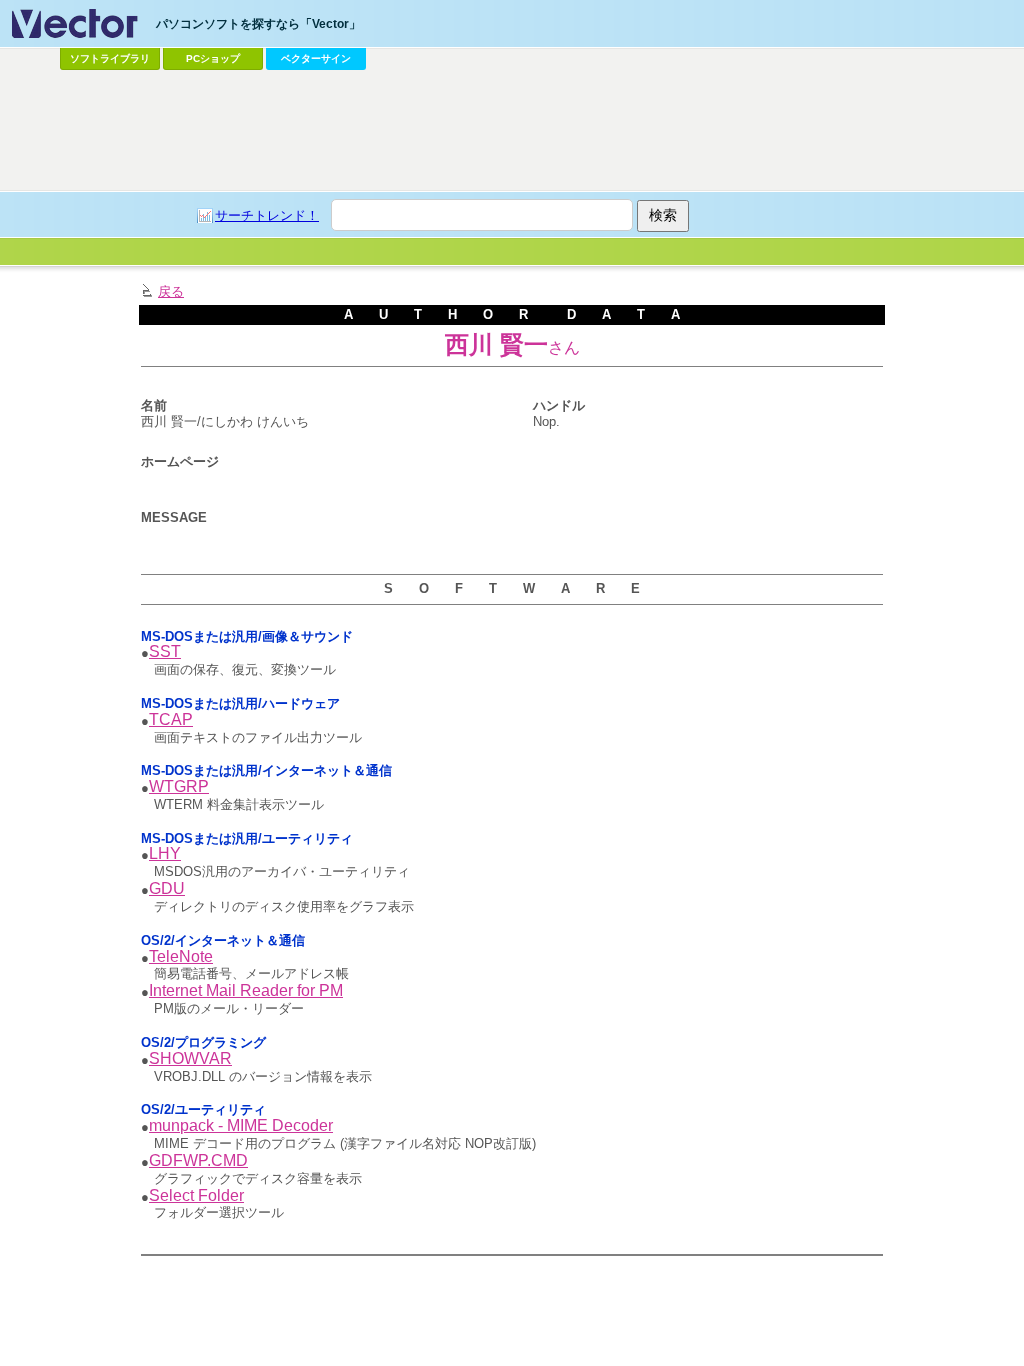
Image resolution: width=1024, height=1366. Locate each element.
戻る (171, 291)
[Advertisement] (512, 131)
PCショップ (213, 58)
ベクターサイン (316, 58)
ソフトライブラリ (110, 58)
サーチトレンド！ (267, 215)
